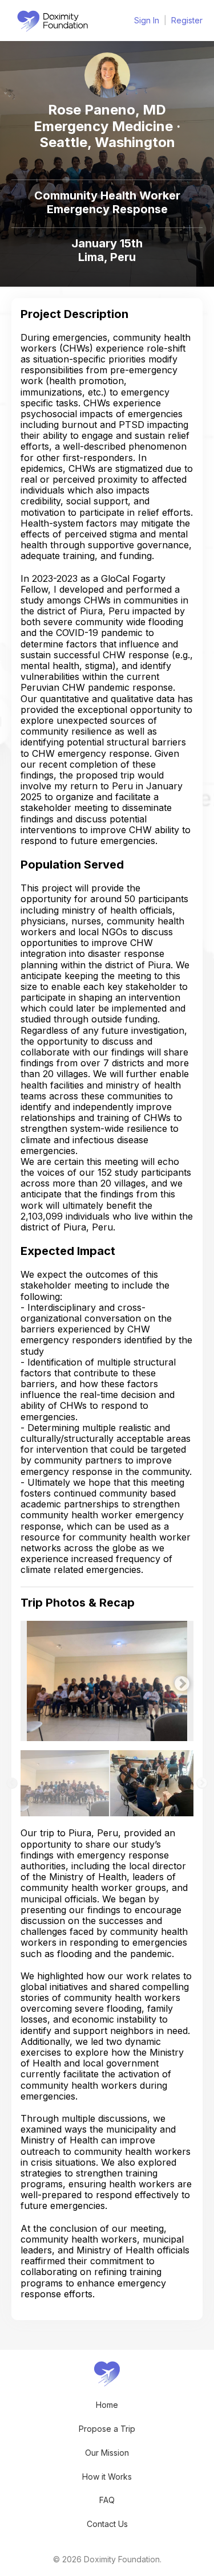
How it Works (107, 2477)
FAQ (107, 2500)
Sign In (147, 20)
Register (187, 20)
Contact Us (107, 2524)
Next (179, 1681)
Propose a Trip (107, 2429)
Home (107, 2405)
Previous (29, 1681)
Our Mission (107, 2453)
